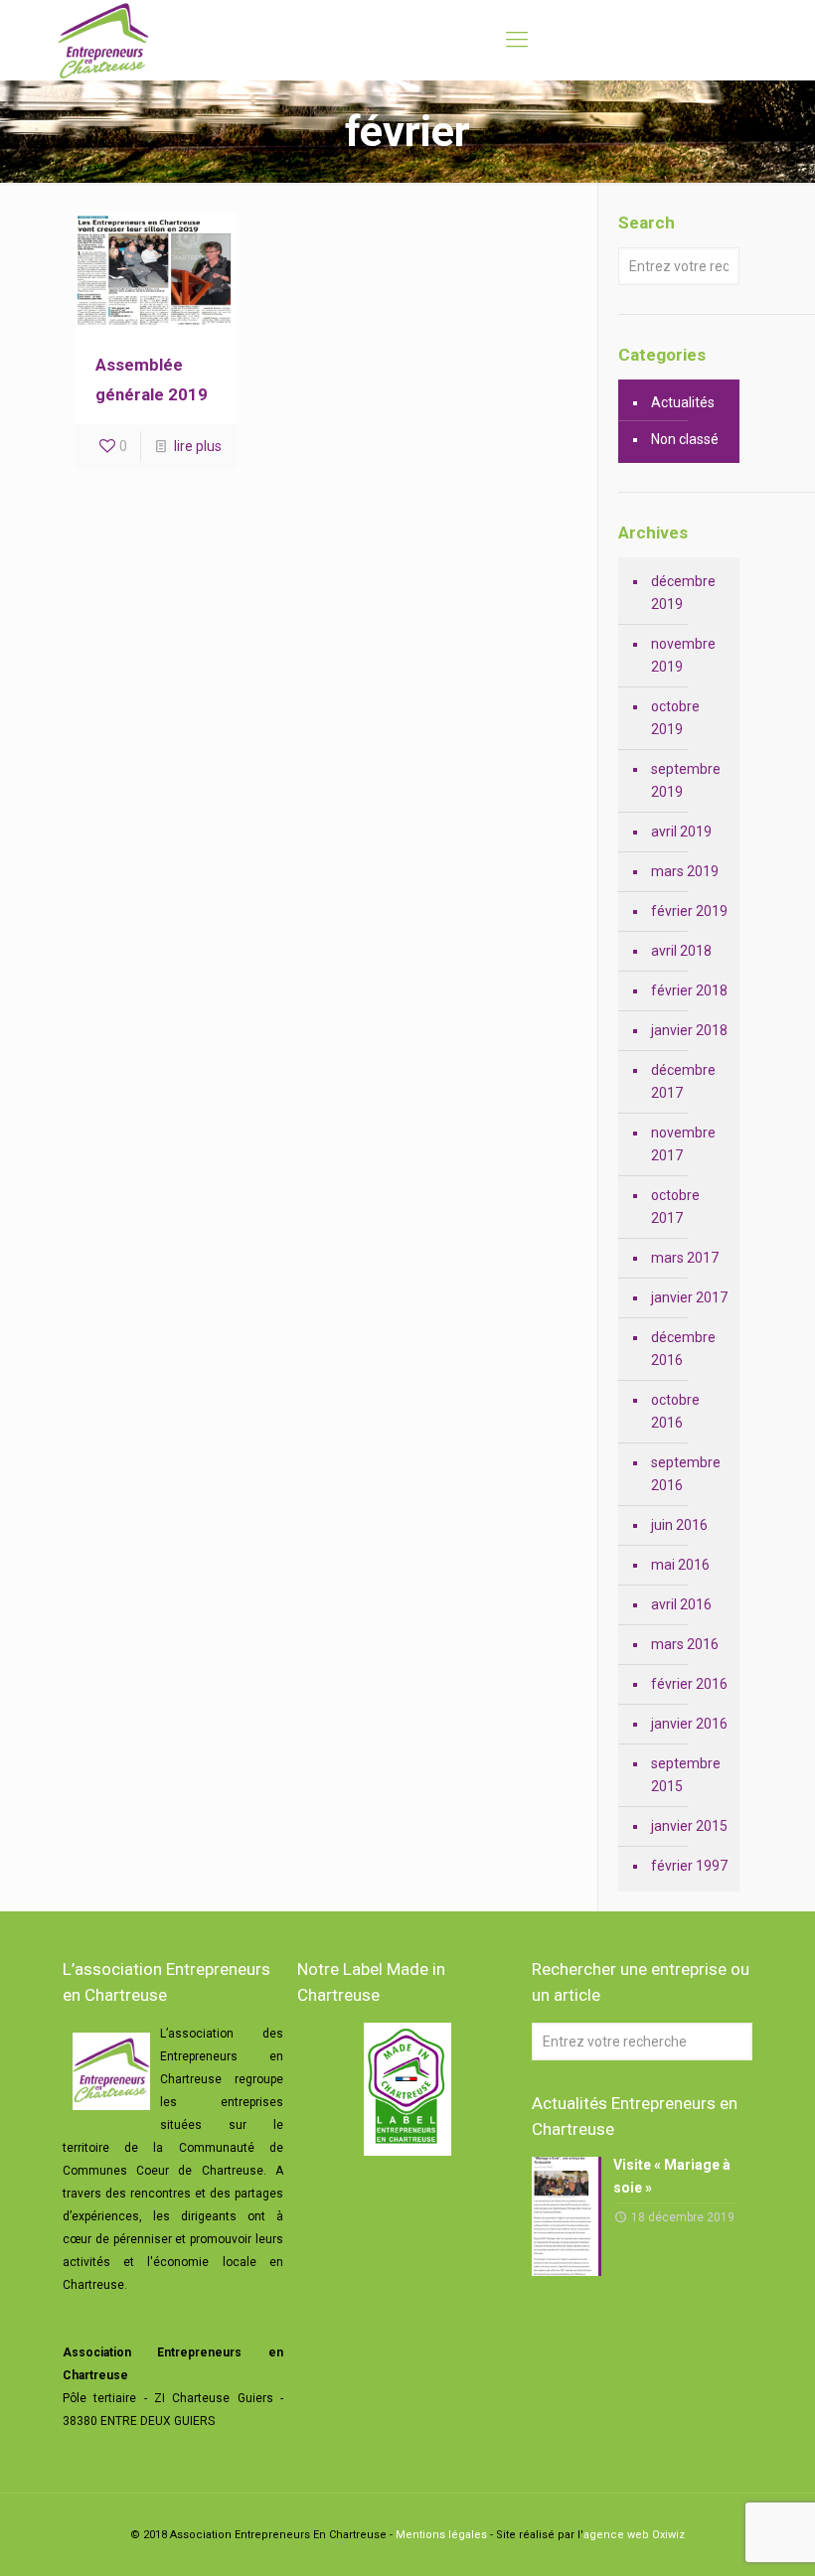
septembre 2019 (686, 780)
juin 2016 (679, 1525)
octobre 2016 (675, 1411)
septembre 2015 (686, 1775)
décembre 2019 (683, 593)
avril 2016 (681, 1604)
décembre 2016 (683, 1349)
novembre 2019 (683, 655)
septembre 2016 (686, 1474)
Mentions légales (441, 2535)
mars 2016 (685, 1644)
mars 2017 (685, 1258)
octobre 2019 (675, 718)
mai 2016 (680, 1565)
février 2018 (689, 990)
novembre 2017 (683, 1144)
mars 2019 (685, 871)
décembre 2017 (683, 1081)
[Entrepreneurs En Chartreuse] (103, 40)
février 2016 (689, 1684)
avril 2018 (681, 951)
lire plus (198, 446)
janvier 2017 (689, 1297)
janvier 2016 (689, 1724)
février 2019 (689, 911)
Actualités (683, 402)
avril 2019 (681, 832)
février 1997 (689, 1866)
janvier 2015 (689, 1826)
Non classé (685, 439)
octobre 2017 (675, 1207)
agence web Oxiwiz (634, 2535)
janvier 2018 (689, 1030)
